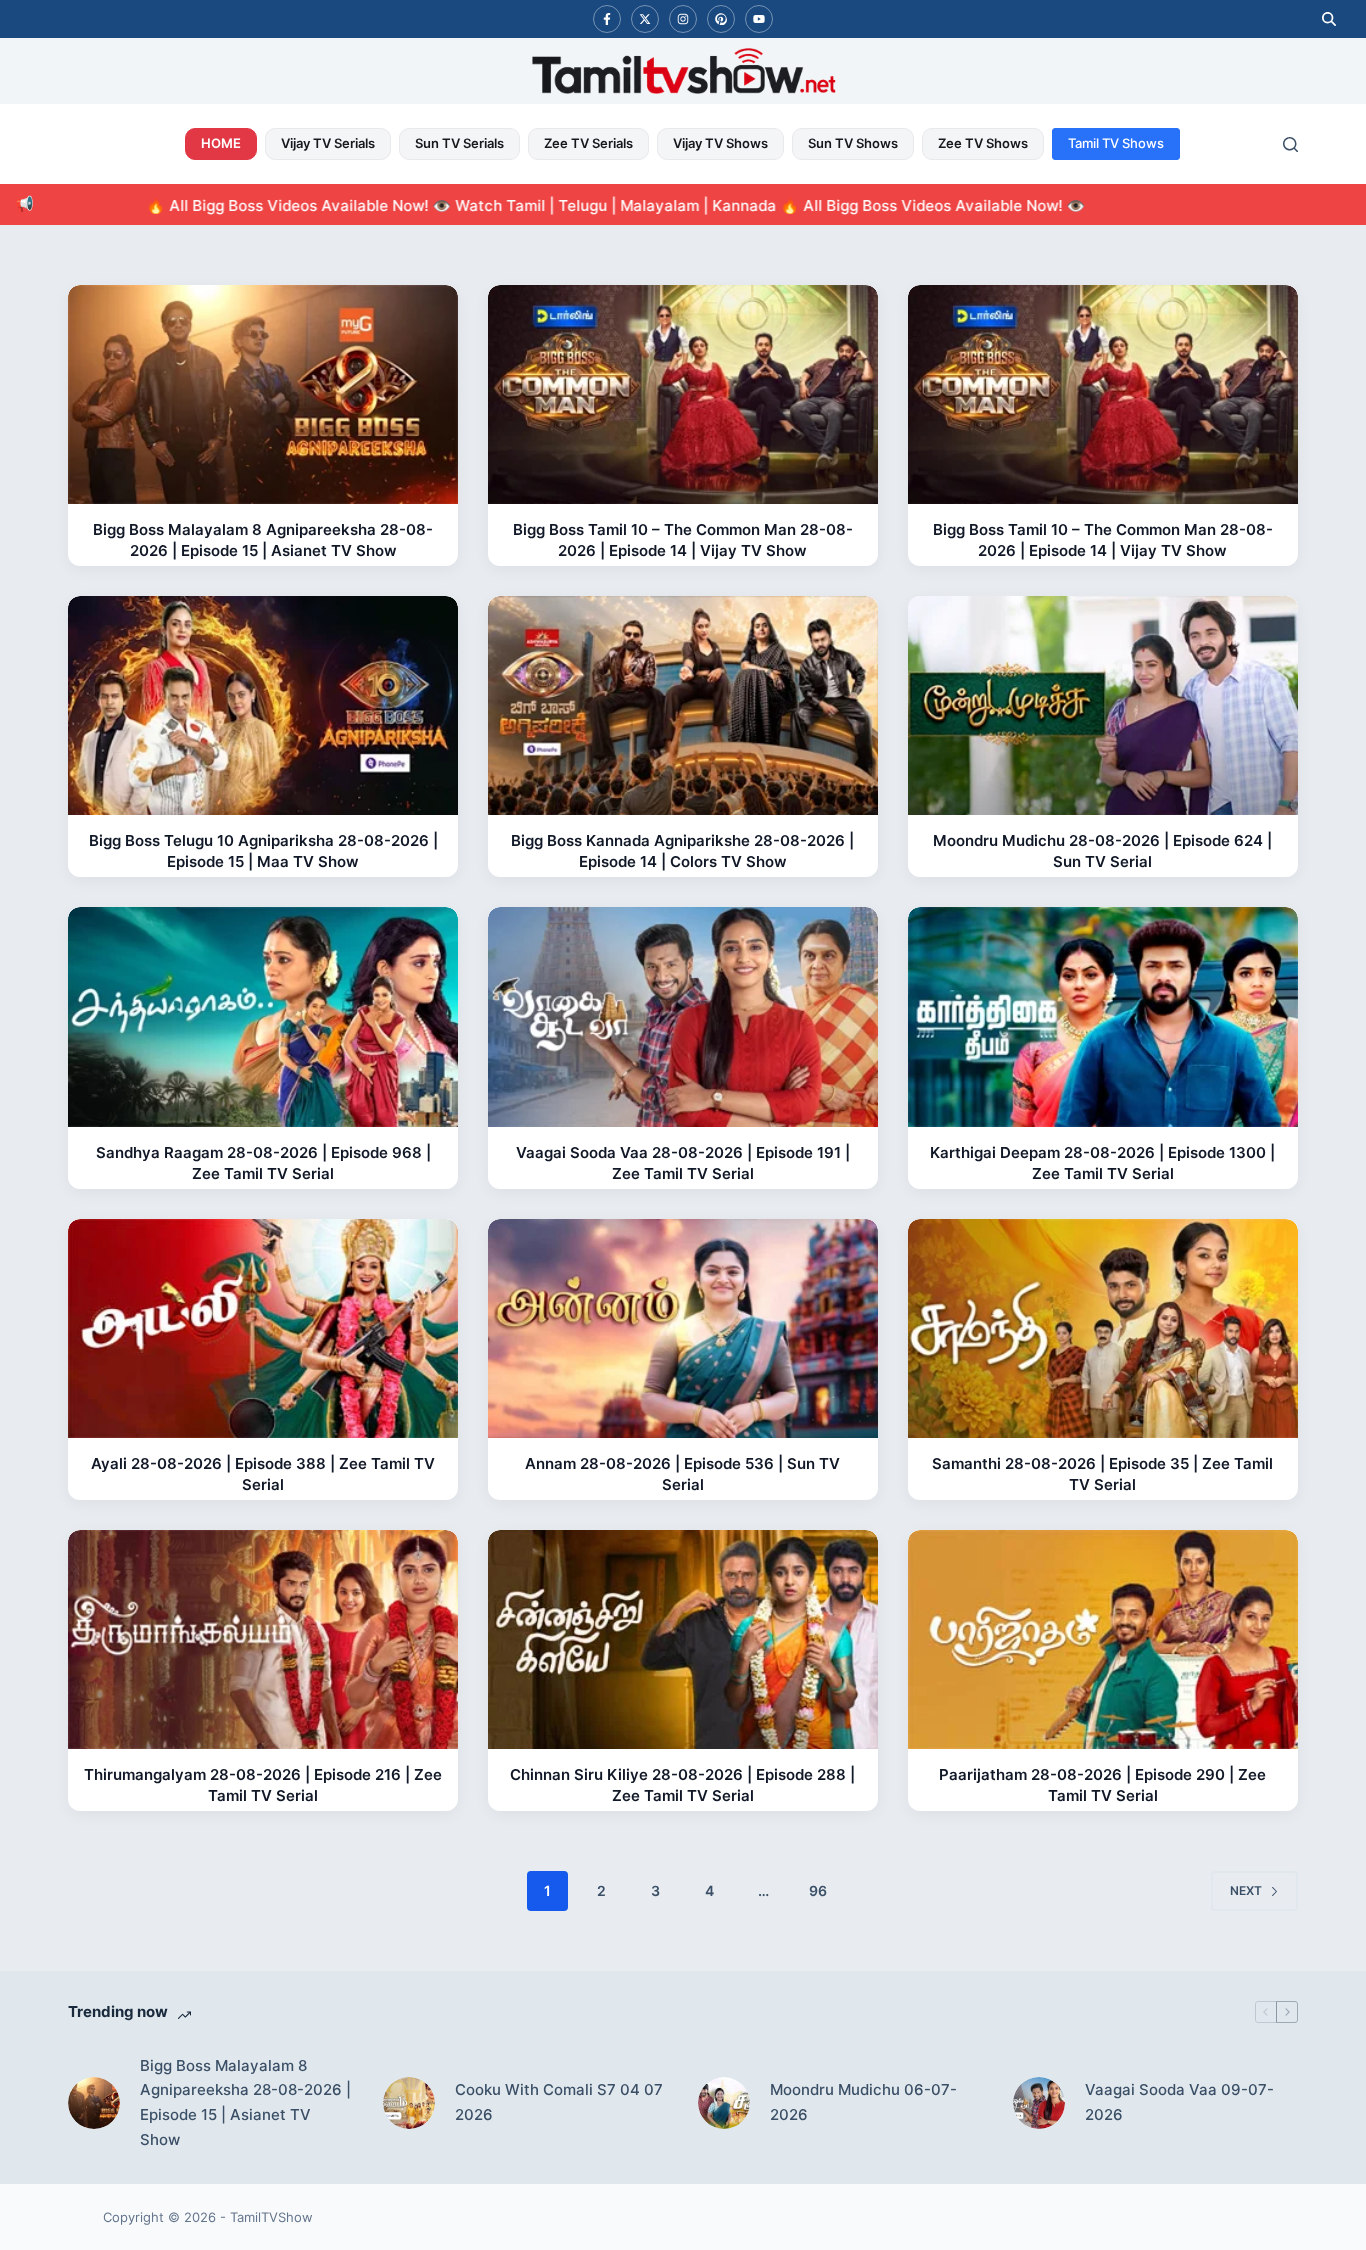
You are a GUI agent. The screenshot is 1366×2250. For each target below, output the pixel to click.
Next (1246, 1890)
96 (818, 1890)
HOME (221, 143)
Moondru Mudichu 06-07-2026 (863, 2102)
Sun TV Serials (459, 143)
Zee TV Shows (983, 143)
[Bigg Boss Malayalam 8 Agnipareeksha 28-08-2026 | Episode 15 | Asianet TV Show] (263, 394)
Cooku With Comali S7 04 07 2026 (559, 2102)
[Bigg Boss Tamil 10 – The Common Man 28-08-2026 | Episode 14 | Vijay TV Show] (683, 394)
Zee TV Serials (588, 143)
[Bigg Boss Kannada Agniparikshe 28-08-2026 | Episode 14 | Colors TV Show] (683, 705)
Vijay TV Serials (328, 143)
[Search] (1290, 144)
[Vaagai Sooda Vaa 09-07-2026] (1039, 2103)
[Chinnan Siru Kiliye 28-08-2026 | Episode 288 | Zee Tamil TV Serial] (683, 1639)
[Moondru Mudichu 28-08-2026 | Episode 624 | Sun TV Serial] (1103, 705)
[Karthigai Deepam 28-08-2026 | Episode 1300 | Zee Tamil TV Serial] (1103, 1016)
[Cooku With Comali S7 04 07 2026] (409, 2103)
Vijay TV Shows (720, 143)
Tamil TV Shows (1116, 143)
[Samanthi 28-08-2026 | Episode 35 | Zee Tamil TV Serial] (1103, 1328)
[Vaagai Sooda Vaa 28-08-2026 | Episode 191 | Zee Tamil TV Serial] (683, 1016)
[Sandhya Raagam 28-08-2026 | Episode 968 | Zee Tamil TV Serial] (263, 1016)
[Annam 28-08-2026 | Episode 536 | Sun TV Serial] (683, 1328)
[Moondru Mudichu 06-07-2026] (724, 2103)
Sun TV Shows (853, 143)
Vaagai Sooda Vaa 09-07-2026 (1179, 2102)
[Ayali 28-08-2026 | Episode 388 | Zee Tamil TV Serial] (263, 1328)
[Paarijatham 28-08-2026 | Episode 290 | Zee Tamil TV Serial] (1103, 1639)
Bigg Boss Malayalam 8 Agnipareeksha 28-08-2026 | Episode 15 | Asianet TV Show (245, 2102)
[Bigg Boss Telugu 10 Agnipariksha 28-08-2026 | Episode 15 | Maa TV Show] (263, 705)
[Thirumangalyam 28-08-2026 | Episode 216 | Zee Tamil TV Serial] (263, 1639)
